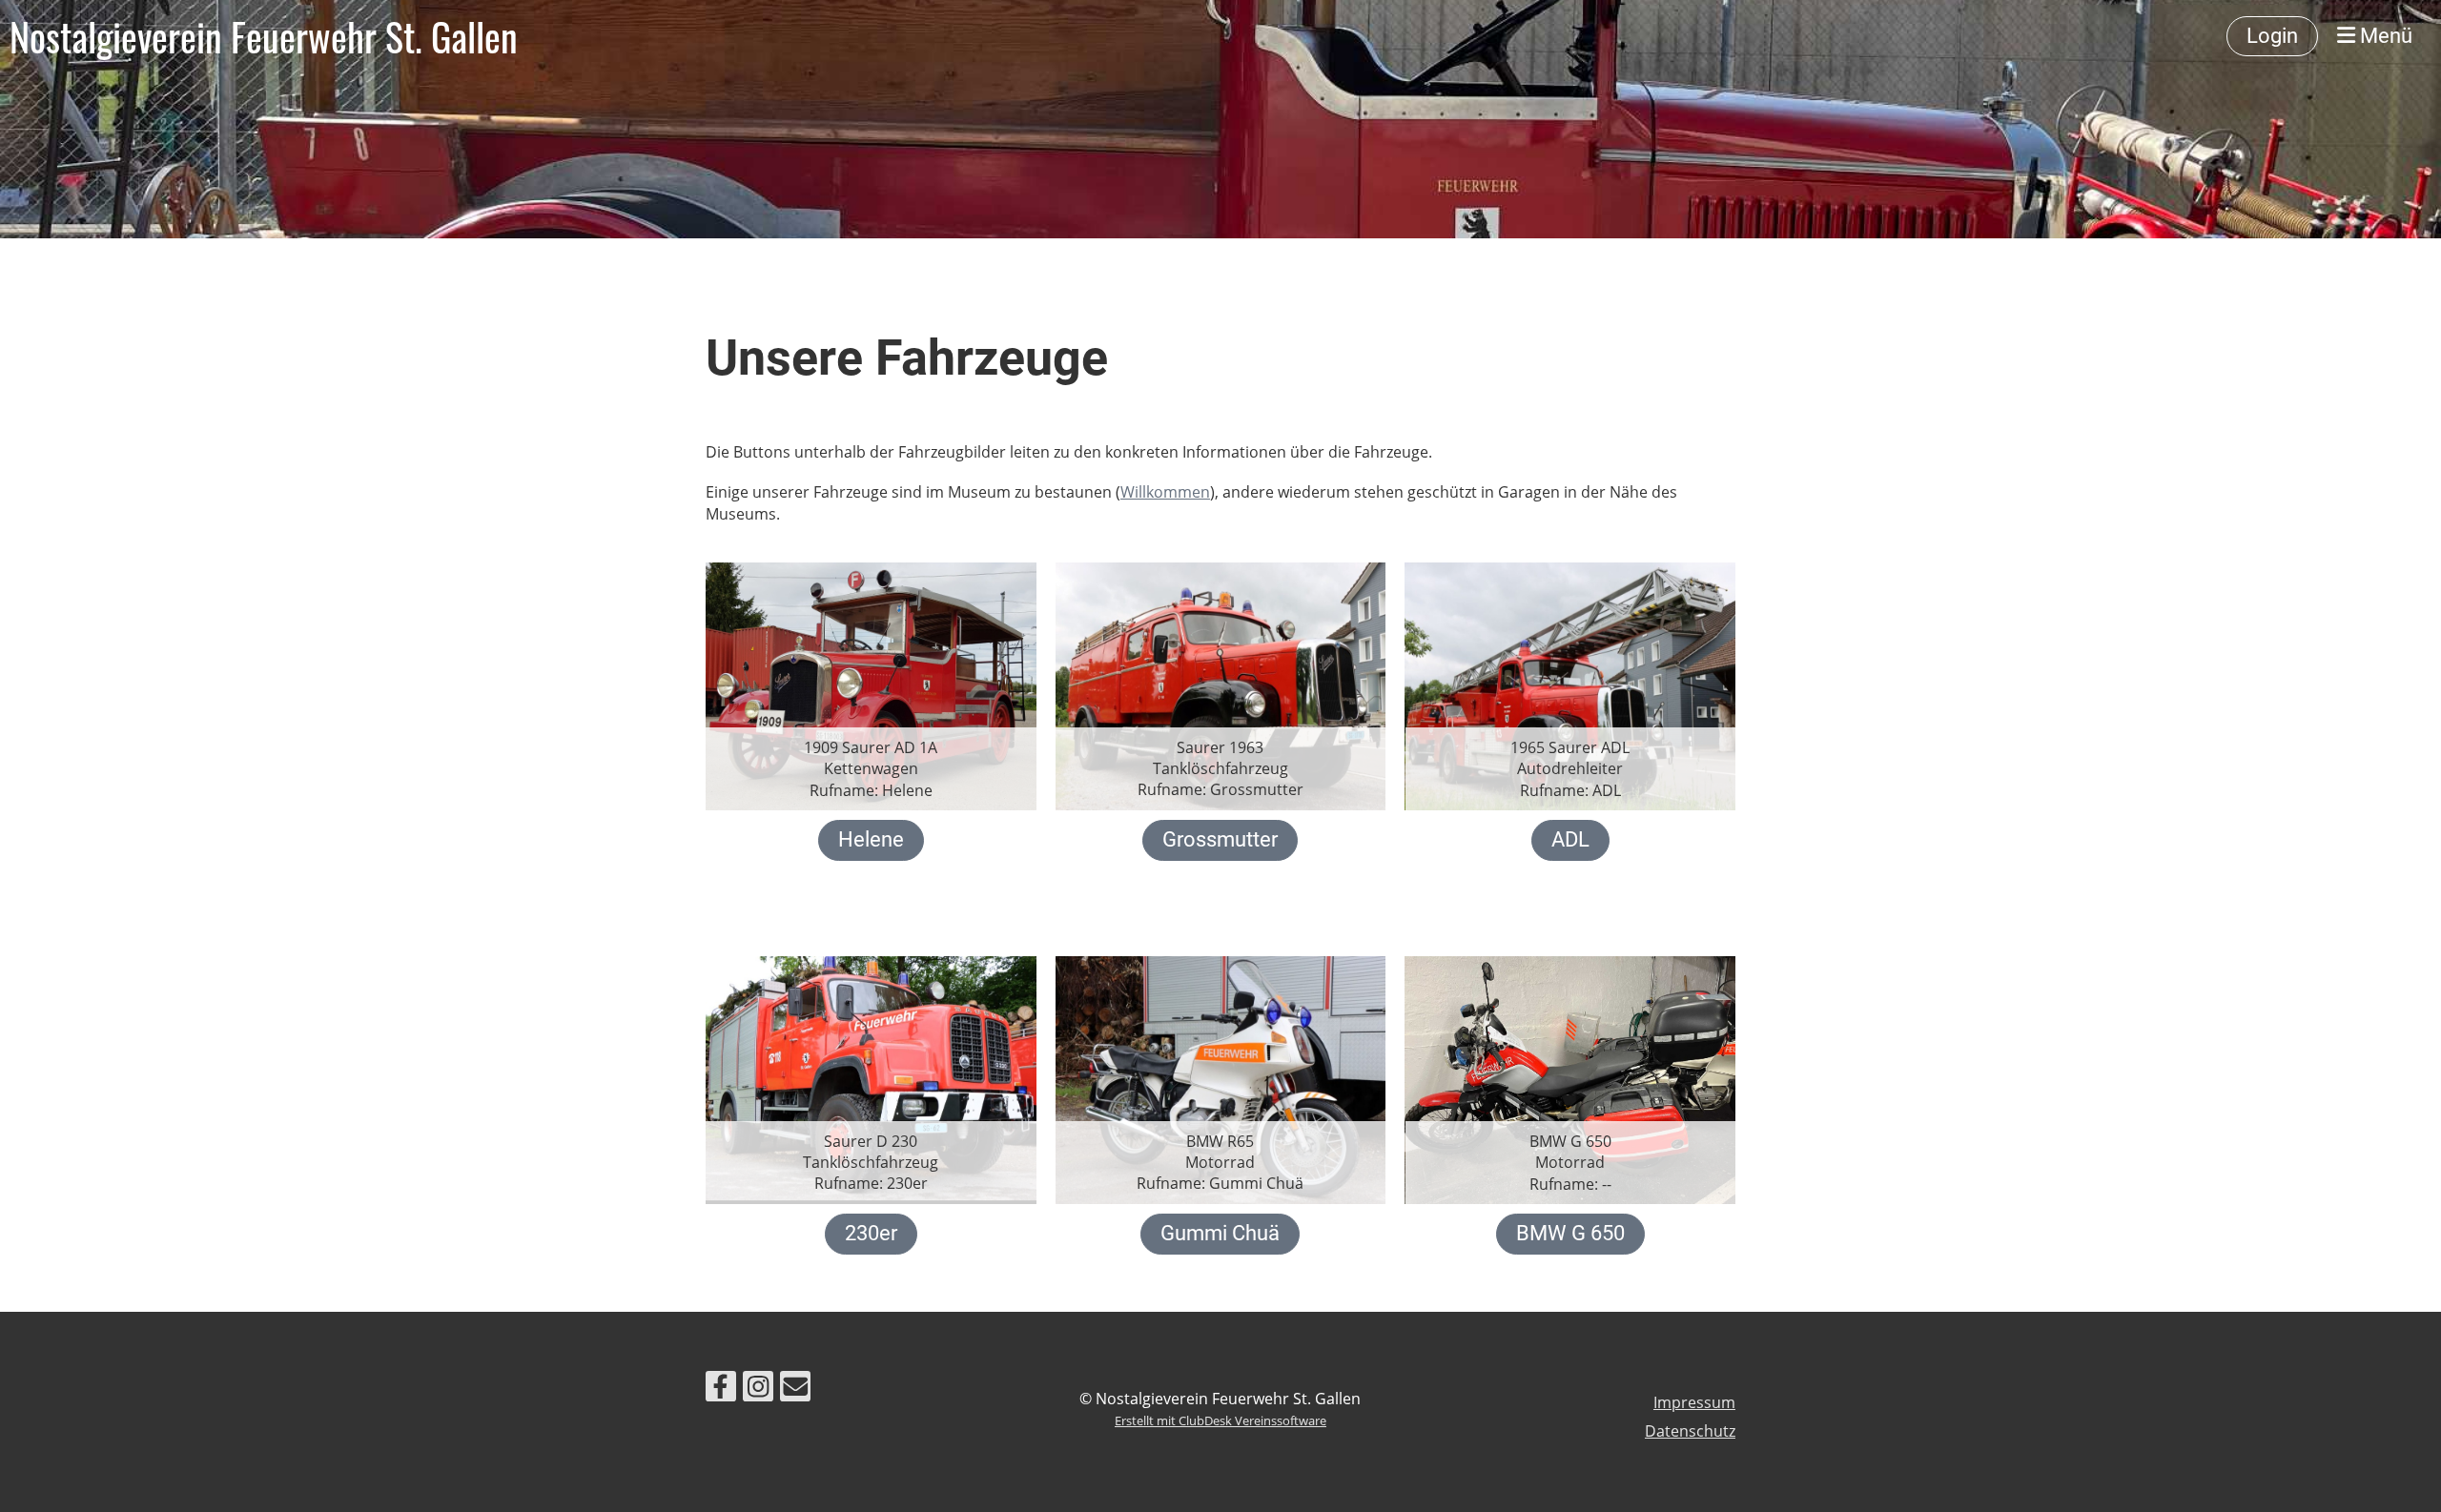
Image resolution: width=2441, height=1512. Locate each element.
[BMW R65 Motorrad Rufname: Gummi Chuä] (1221, 1078)
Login (2272, 36)
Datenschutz (1690, 1431)
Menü (2384, 36)
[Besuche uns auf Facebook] (721, 1389)
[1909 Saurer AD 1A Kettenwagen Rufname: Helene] (871, 684)
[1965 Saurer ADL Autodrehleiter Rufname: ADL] (1570, 684)
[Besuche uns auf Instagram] (758, 1389)
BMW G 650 (1570, 1233)
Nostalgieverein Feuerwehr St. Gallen (264, 36)
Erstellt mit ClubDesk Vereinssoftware (1220, 1420)
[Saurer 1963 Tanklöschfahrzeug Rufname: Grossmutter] (1221, 684)
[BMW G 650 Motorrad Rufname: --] (1570, 1078)
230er (871, 1233)
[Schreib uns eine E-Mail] (795, 1389)
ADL (1570, 839)
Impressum (1694, 1402)
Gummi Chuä (1220, 1233)
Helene (871, 839)
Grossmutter (1220, 839)
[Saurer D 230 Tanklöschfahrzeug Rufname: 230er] (871, 1078)
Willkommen (1165, 492)
